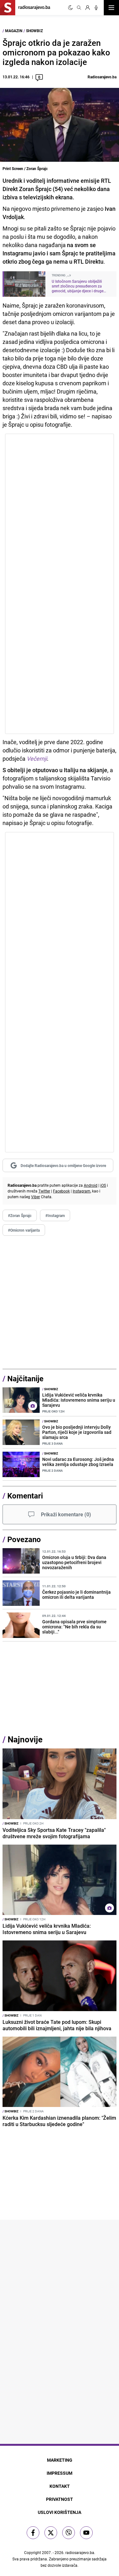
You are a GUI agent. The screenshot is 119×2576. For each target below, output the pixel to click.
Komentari (25, 1496)
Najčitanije (25, 1378)
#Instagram (55, 1215)
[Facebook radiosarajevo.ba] (33, 2533)
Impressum (60, 2473)
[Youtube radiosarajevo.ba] (86, 2533)
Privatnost (60, 2499)
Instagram (82, 1191)
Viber (36, 1197)
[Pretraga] (79, 8)
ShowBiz (34, 31)
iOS (103, 1185)
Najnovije (25, 1739)
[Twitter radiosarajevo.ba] (51, 2533)
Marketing (60, 2460)
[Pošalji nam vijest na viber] (69, 2533)
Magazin (14, 31)
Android (91, 1185)
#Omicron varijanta (24, 1230)
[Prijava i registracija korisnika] (88, 8)
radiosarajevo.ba (80, 2552)
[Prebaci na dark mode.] (70, 8)
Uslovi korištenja (60, 2512)
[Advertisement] (60, 1302)
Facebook (61, 1191)
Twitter (44, 1191)
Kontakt (60, 2486)
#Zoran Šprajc (20, 1215)
